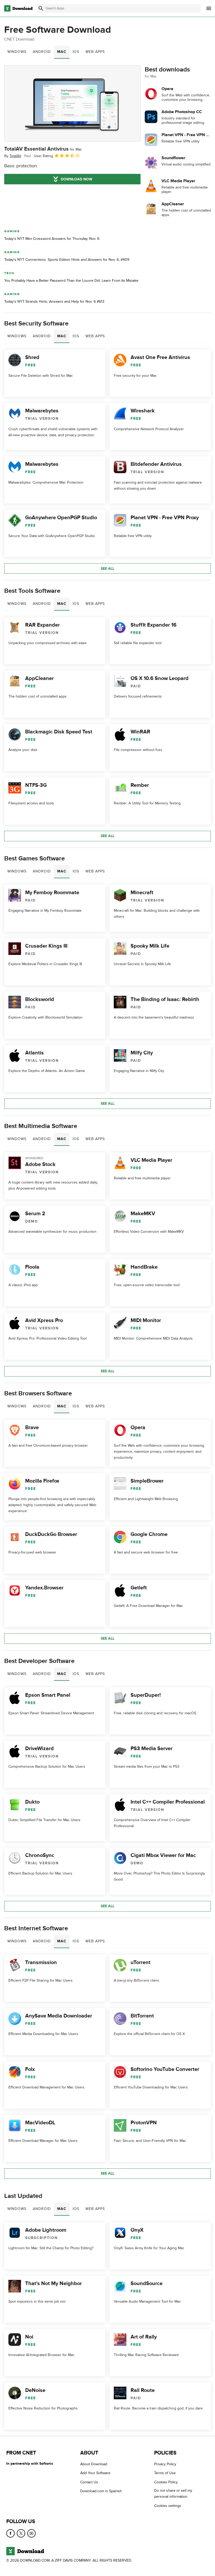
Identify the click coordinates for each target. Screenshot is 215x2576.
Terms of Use (165, 2473)
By (13, 156)
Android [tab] (42, 52)
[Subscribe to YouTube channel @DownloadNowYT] (31, 2533)
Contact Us (89, 2482)
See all (107, 569)
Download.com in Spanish (101, 2491)
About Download (94, 2464)
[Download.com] (18, 8)
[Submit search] (41, 8)
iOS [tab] (76, 52)
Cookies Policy (166, 2482)
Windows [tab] (17, 52)
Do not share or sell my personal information (173, 2494)
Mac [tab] (62, 52)
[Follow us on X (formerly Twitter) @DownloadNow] (21, 2533)
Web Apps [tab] (95, 52)
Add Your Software (95, 2473)
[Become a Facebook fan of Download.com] (10, 2533)
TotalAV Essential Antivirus (43, 149)
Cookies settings (168, 2505)
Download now (77, 179)
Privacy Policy (165, 2464)
